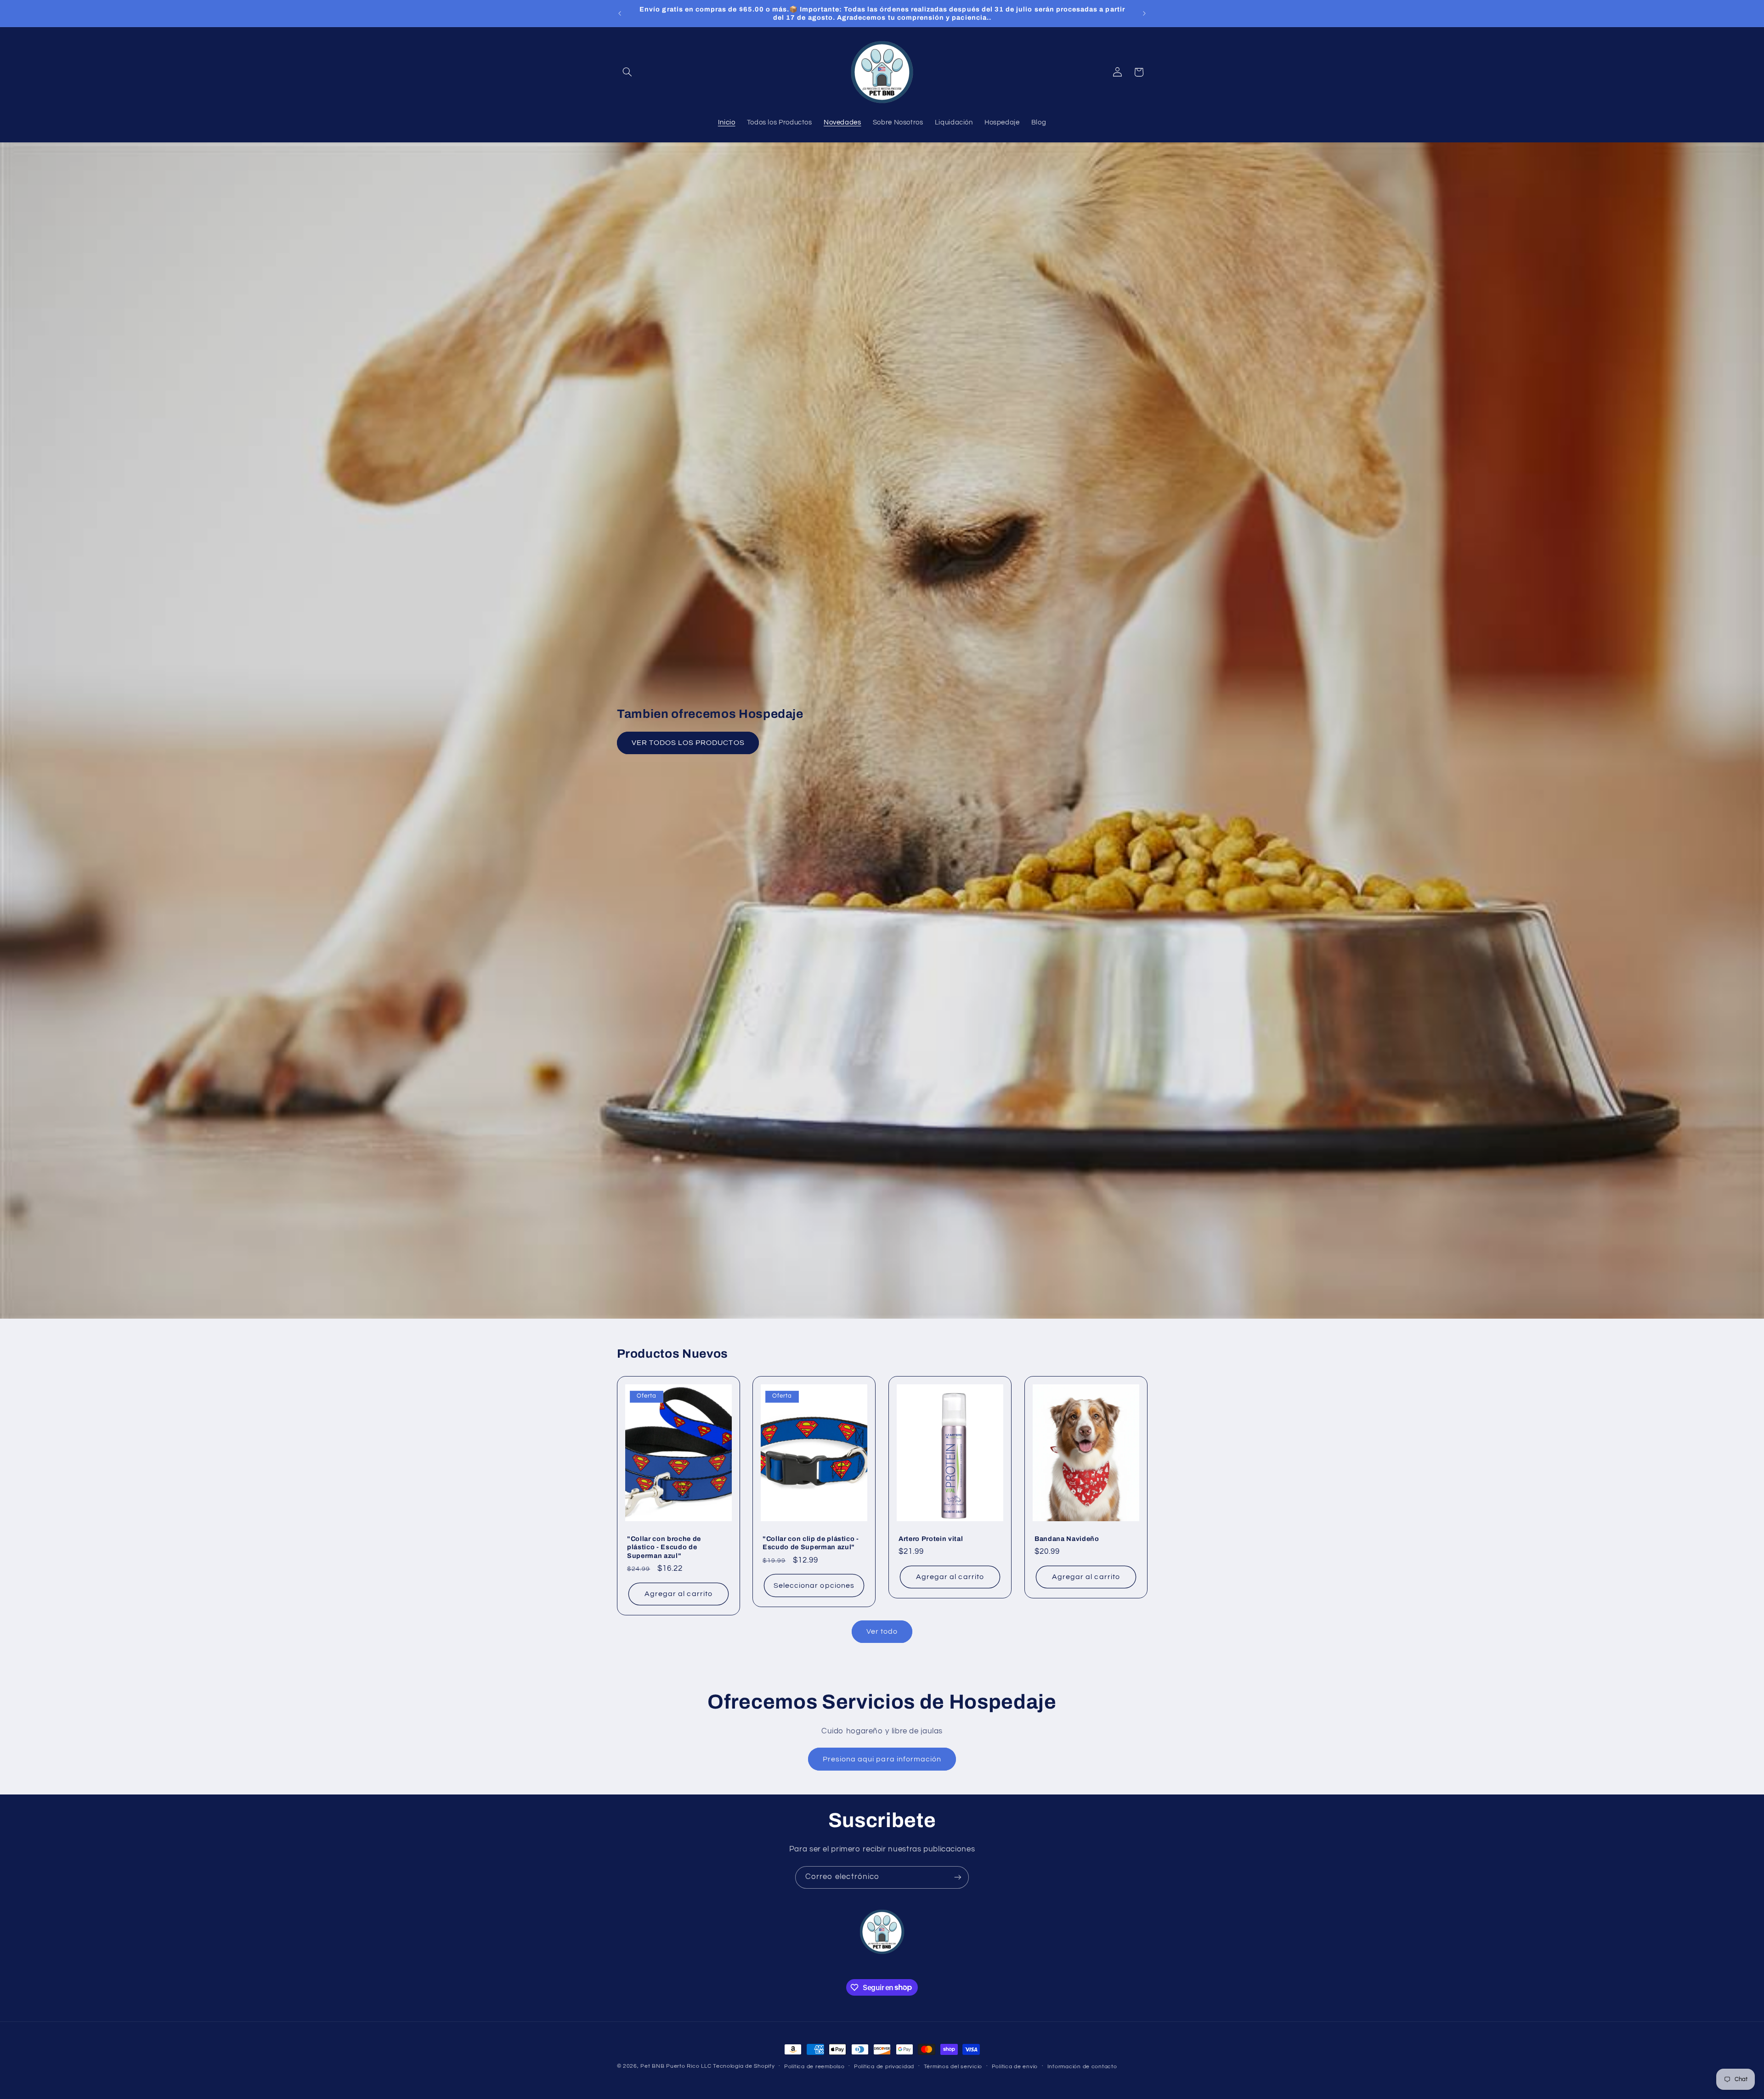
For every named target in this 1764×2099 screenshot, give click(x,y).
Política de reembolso (814, 2067)
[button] (628, 72)
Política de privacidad (884, 2067)
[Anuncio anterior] (620, 13)
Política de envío (1015, 2067)
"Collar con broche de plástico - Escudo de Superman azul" (664, 1547)
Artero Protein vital (931, 1539)
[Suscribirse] (958, 1877)
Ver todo (882, 1631)
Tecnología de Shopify (744, 2066)
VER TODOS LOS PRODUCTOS (688, 743)
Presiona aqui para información (882, 1759)
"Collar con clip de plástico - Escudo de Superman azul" (811, 1543)
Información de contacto (1082, 2067)
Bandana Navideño (1067, 1539)
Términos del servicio (953, 2067)
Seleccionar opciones (814, 1586)
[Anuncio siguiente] (1144, 13)
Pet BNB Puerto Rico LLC (676, 2066)
